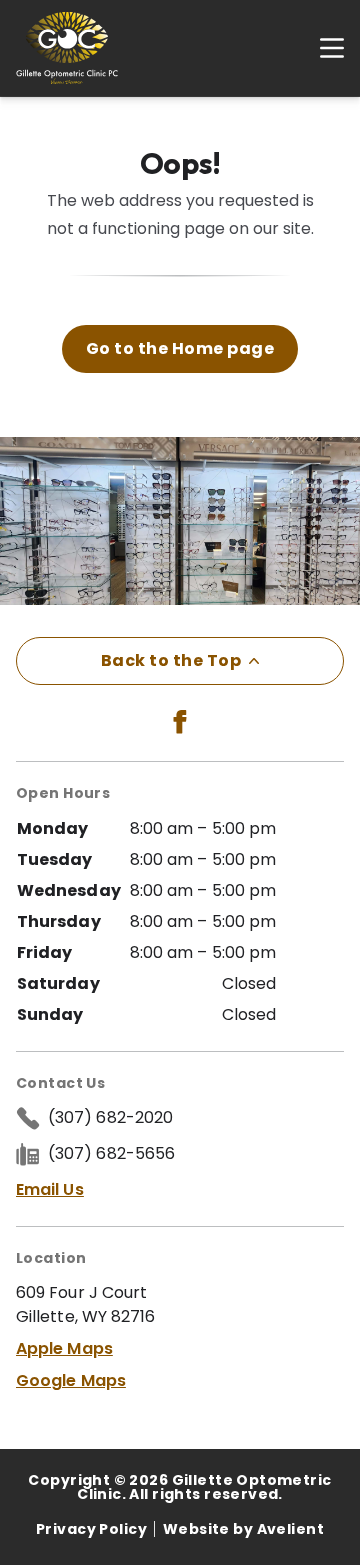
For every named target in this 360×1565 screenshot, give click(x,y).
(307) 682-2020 (110, 1117)
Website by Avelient (243, 1529)
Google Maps (71, 1380)
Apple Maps (64, 1348)
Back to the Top (171, 660)
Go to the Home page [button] (180, 348)
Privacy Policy (91, 1529)
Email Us (50, 1189)
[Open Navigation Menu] (322, 48)
